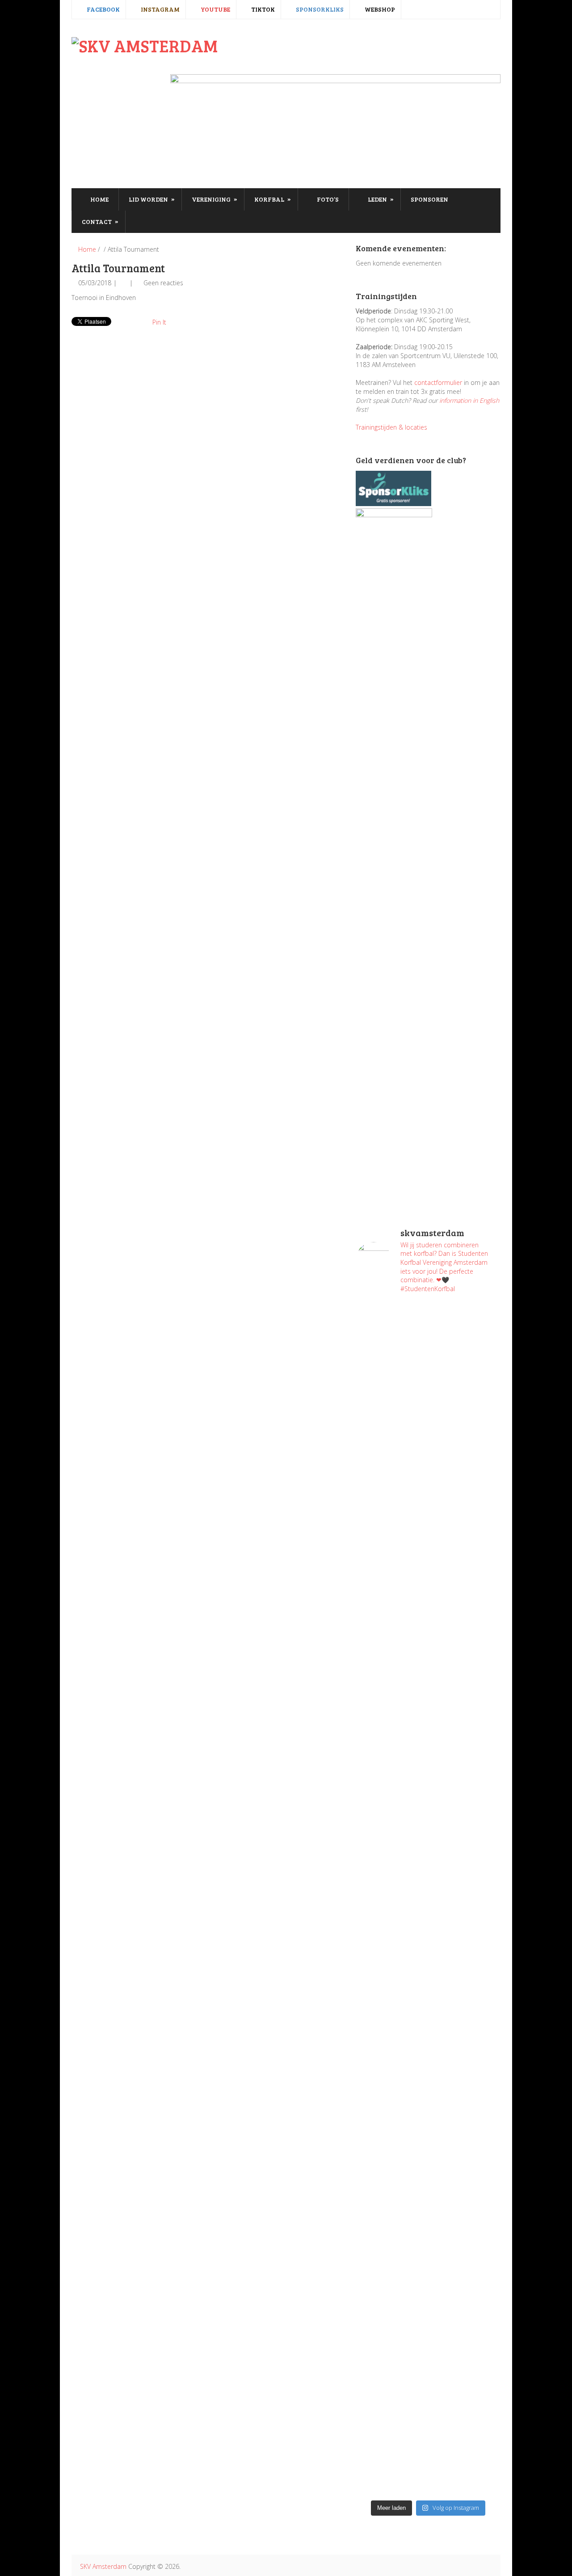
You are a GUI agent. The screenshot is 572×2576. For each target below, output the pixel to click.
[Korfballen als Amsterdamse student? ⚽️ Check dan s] (465, 1344)
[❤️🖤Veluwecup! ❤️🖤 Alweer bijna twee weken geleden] (465, 2399)
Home (99, 199)
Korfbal (273, 199)
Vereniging (214, 199)
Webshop (379, 9)
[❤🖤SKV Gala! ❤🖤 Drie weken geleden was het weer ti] (465, 1719)
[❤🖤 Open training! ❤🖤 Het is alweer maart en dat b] (465, 1907)
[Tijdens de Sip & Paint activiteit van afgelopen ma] (391, 1854)
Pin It (159, 322)
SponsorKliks (319, 9)
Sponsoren (429, 199)
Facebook (103, 9)
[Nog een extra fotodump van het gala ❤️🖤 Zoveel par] (391, 1661)
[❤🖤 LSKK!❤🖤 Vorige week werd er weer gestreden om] (465, 2158)
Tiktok (262, 9)
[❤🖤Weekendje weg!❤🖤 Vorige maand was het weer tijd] (391, 2086)
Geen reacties (163, 283)
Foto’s (327, 199)
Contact (100, 221)
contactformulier (438, 382)
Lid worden (152, 199)
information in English (469, 400)
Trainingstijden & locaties (391, 427)
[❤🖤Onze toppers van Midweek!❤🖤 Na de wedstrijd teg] (391, 2345)
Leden (380, 199)
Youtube (215, 9)
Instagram (160, 9)
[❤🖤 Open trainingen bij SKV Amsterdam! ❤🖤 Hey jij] (391, 1469)
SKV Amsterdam (103, 2566)
